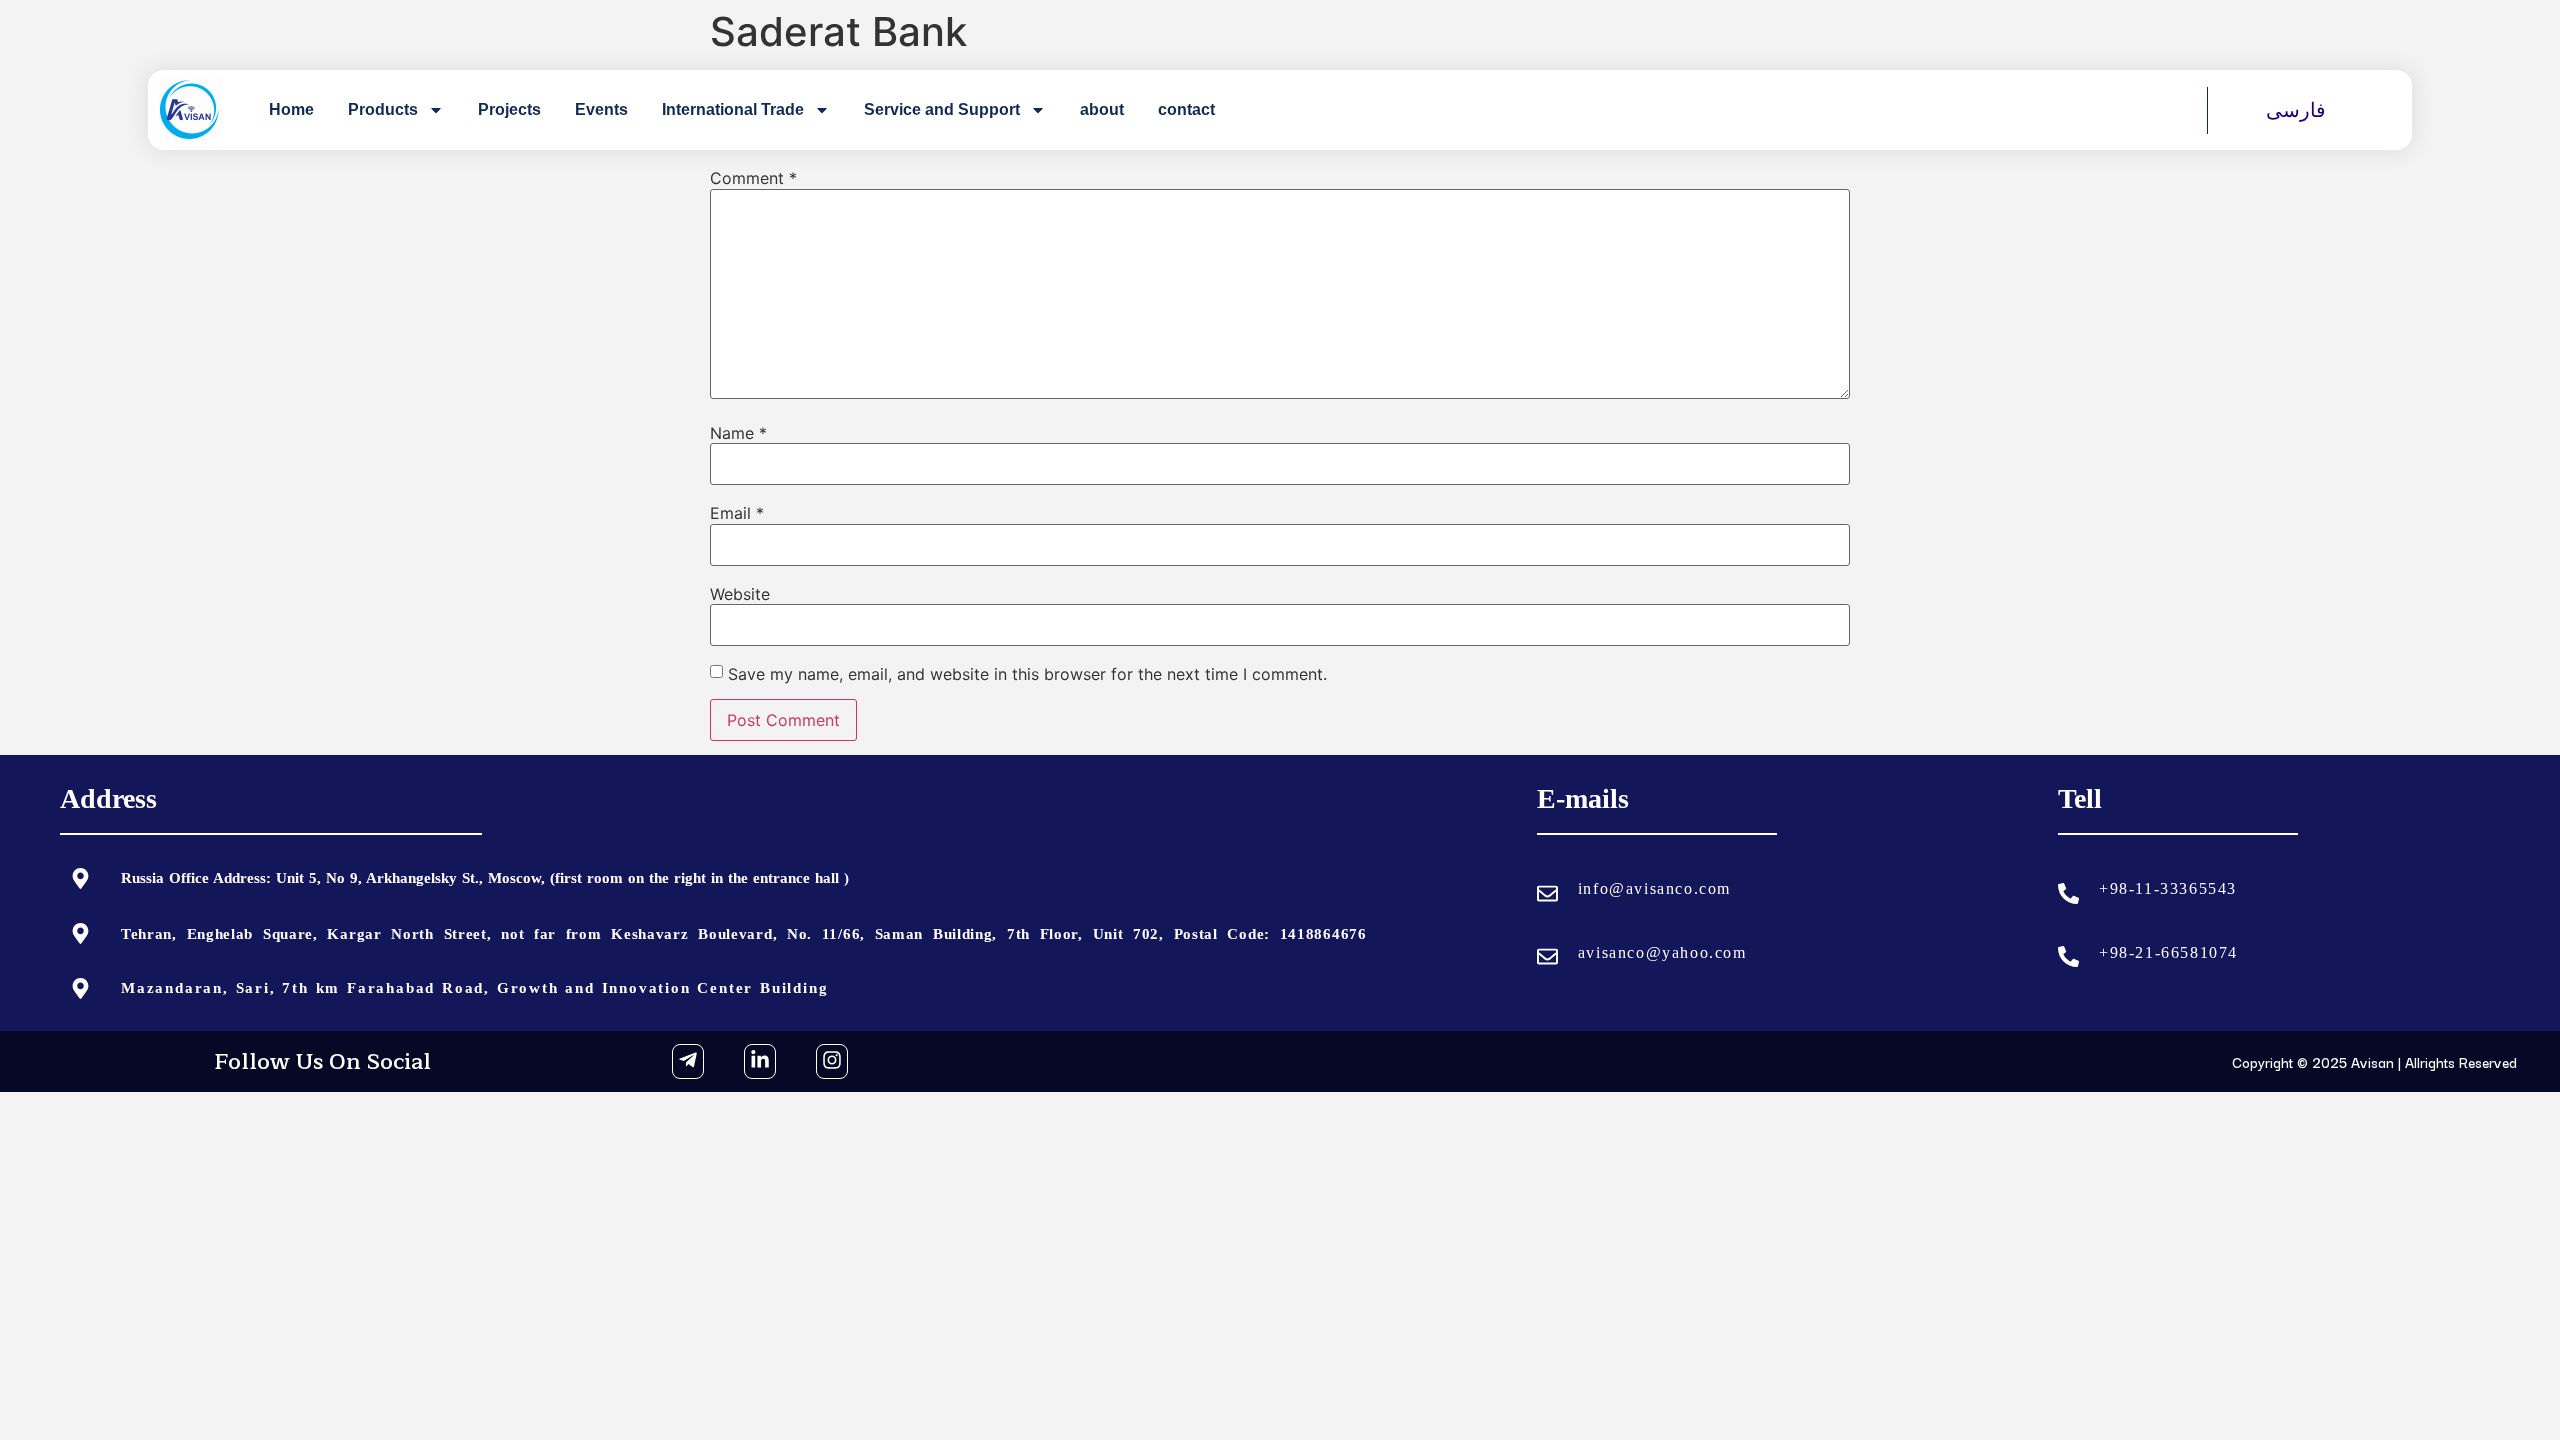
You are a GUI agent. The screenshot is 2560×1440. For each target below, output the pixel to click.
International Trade (733, 109)
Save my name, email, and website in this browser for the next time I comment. (1027, 674)
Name (738, 433)
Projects (509, 109)
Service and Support (942, 109)
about (1102, 109)
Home (291, 109)
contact (1186, 109)
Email (737, 513)
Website (740, 594)
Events (601, 109)
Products (383, 109)
